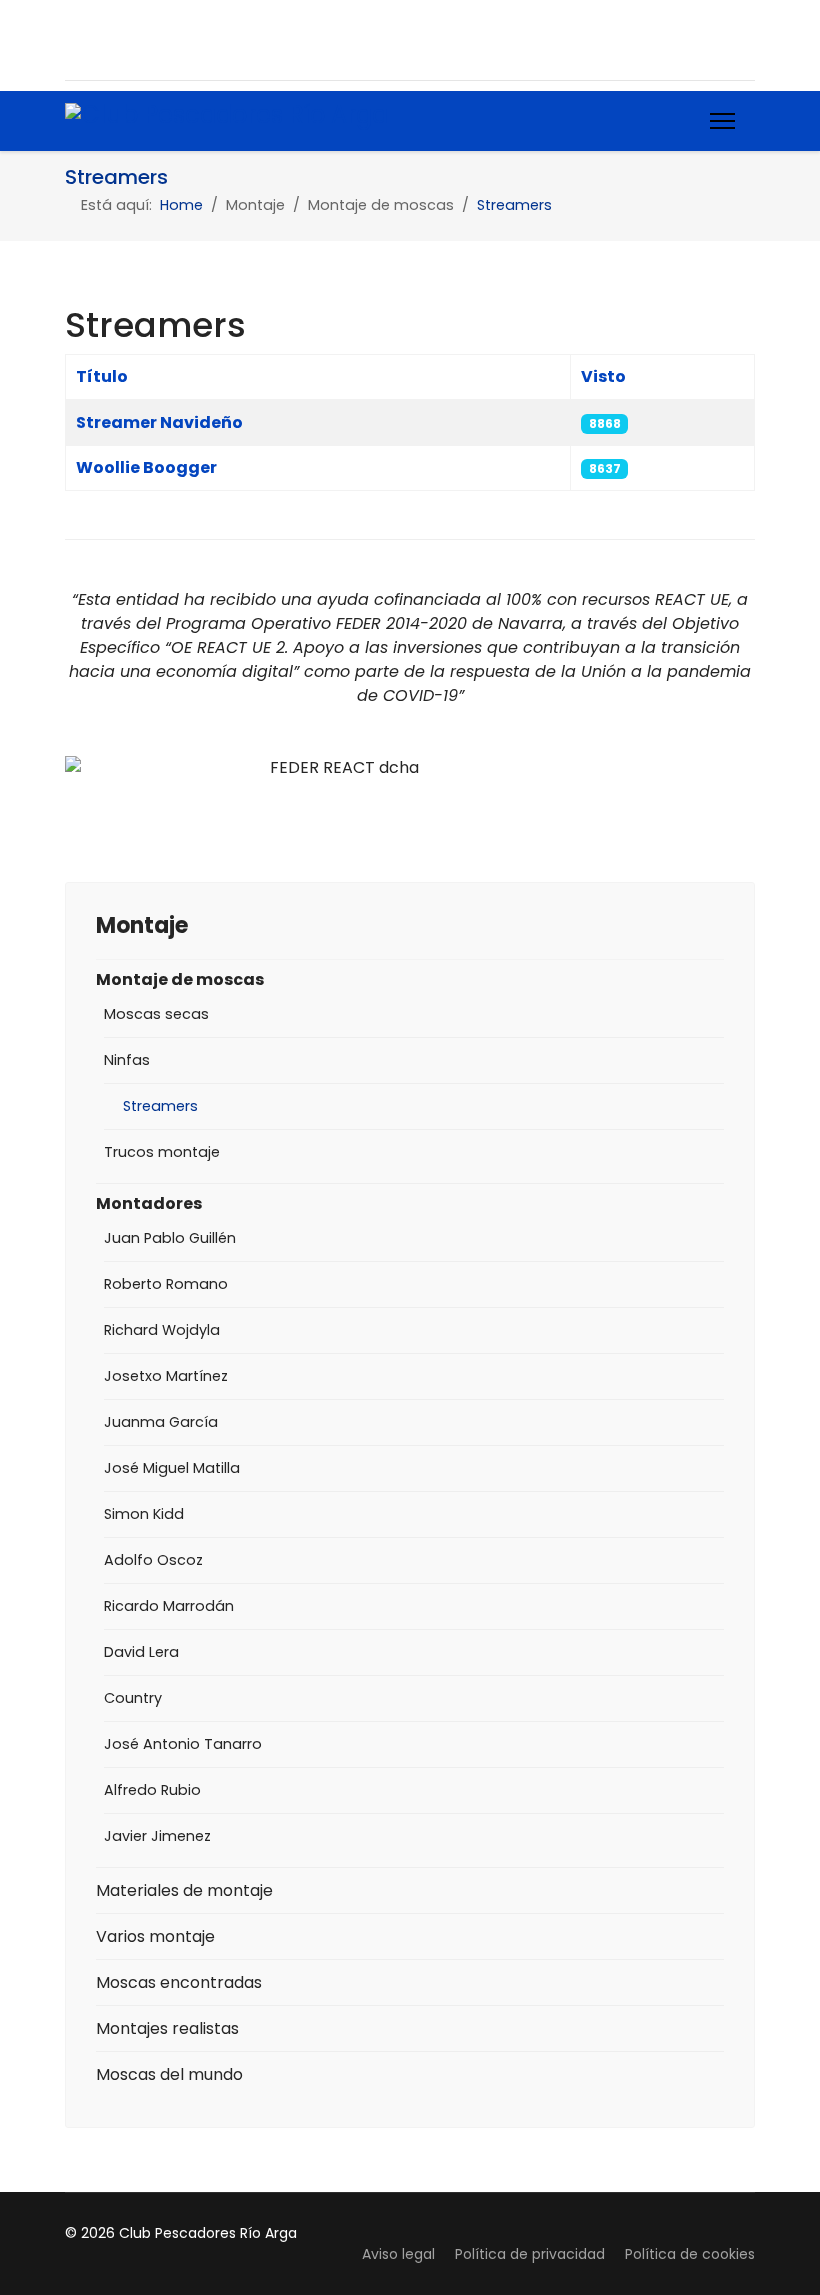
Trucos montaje (162, 1152)
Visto (603, 376)
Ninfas (127, 1060)
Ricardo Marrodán (169, 1606)
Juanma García (161, 1422)
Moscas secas (156, 1014)
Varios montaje (155, 1936)
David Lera (141, 1652)
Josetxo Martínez (166, 1376)
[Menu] (722, 121)
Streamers (160, 1106)
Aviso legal (398, 2254)
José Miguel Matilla (172, 1468)
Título (102, 376)
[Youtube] (113, 39)
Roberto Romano (166, 1284)
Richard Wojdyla (162, 1330)
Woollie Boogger (146, 467)
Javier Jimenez (157, 1836)
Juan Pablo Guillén (170, 1238)
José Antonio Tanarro (183, 1744)
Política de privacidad (530, 2254)
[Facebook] (74, 39)
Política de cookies (690, 2254)
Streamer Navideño (159, 422)
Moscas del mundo (169, 2074)
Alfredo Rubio (152, 1790)
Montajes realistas (167, 2028)
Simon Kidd (144, 1514)
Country (133, 1698)
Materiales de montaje (184, 1890)
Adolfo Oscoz (153, 1560)
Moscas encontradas (179, 1982)
